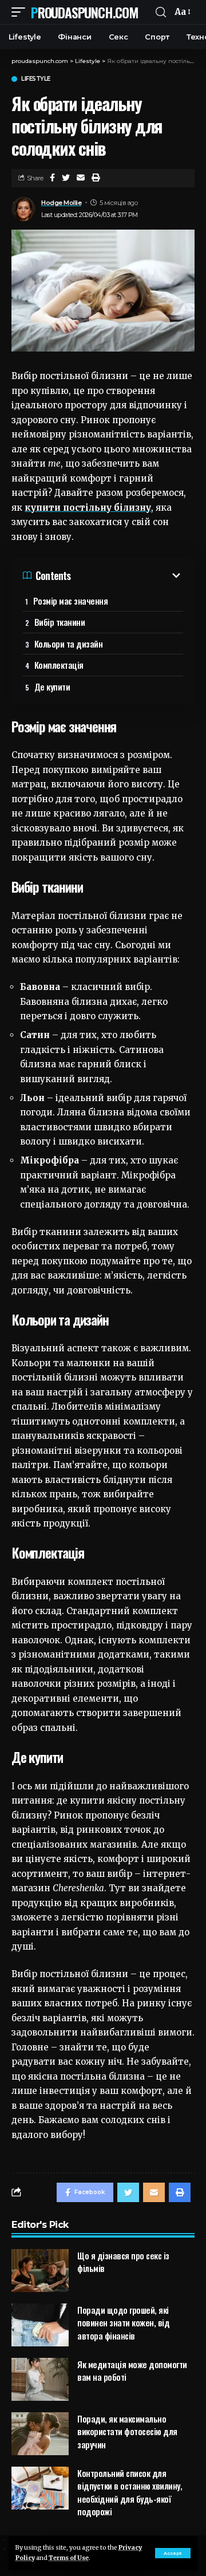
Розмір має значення (71, 601)
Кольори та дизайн (69, 644)
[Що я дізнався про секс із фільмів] (40, 2271)
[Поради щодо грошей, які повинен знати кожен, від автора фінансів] (40, 2325)
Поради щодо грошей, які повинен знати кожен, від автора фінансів (123, 2323)
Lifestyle (36, 79)
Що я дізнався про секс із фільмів (123, 2262)
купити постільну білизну (88, 508)
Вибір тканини (60, 622)
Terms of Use (69, 2558)
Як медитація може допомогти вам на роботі (132, 2371)
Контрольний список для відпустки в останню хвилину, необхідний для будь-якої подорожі (130, 2492)
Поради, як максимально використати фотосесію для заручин (127, 2431)
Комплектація (59, 665)
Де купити (52, 687)
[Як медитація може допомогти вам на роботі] (40, 2379)
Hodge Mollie (61, 203)
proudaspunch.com (84, 12)
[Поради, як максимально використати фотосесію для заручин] (40, 2434)
